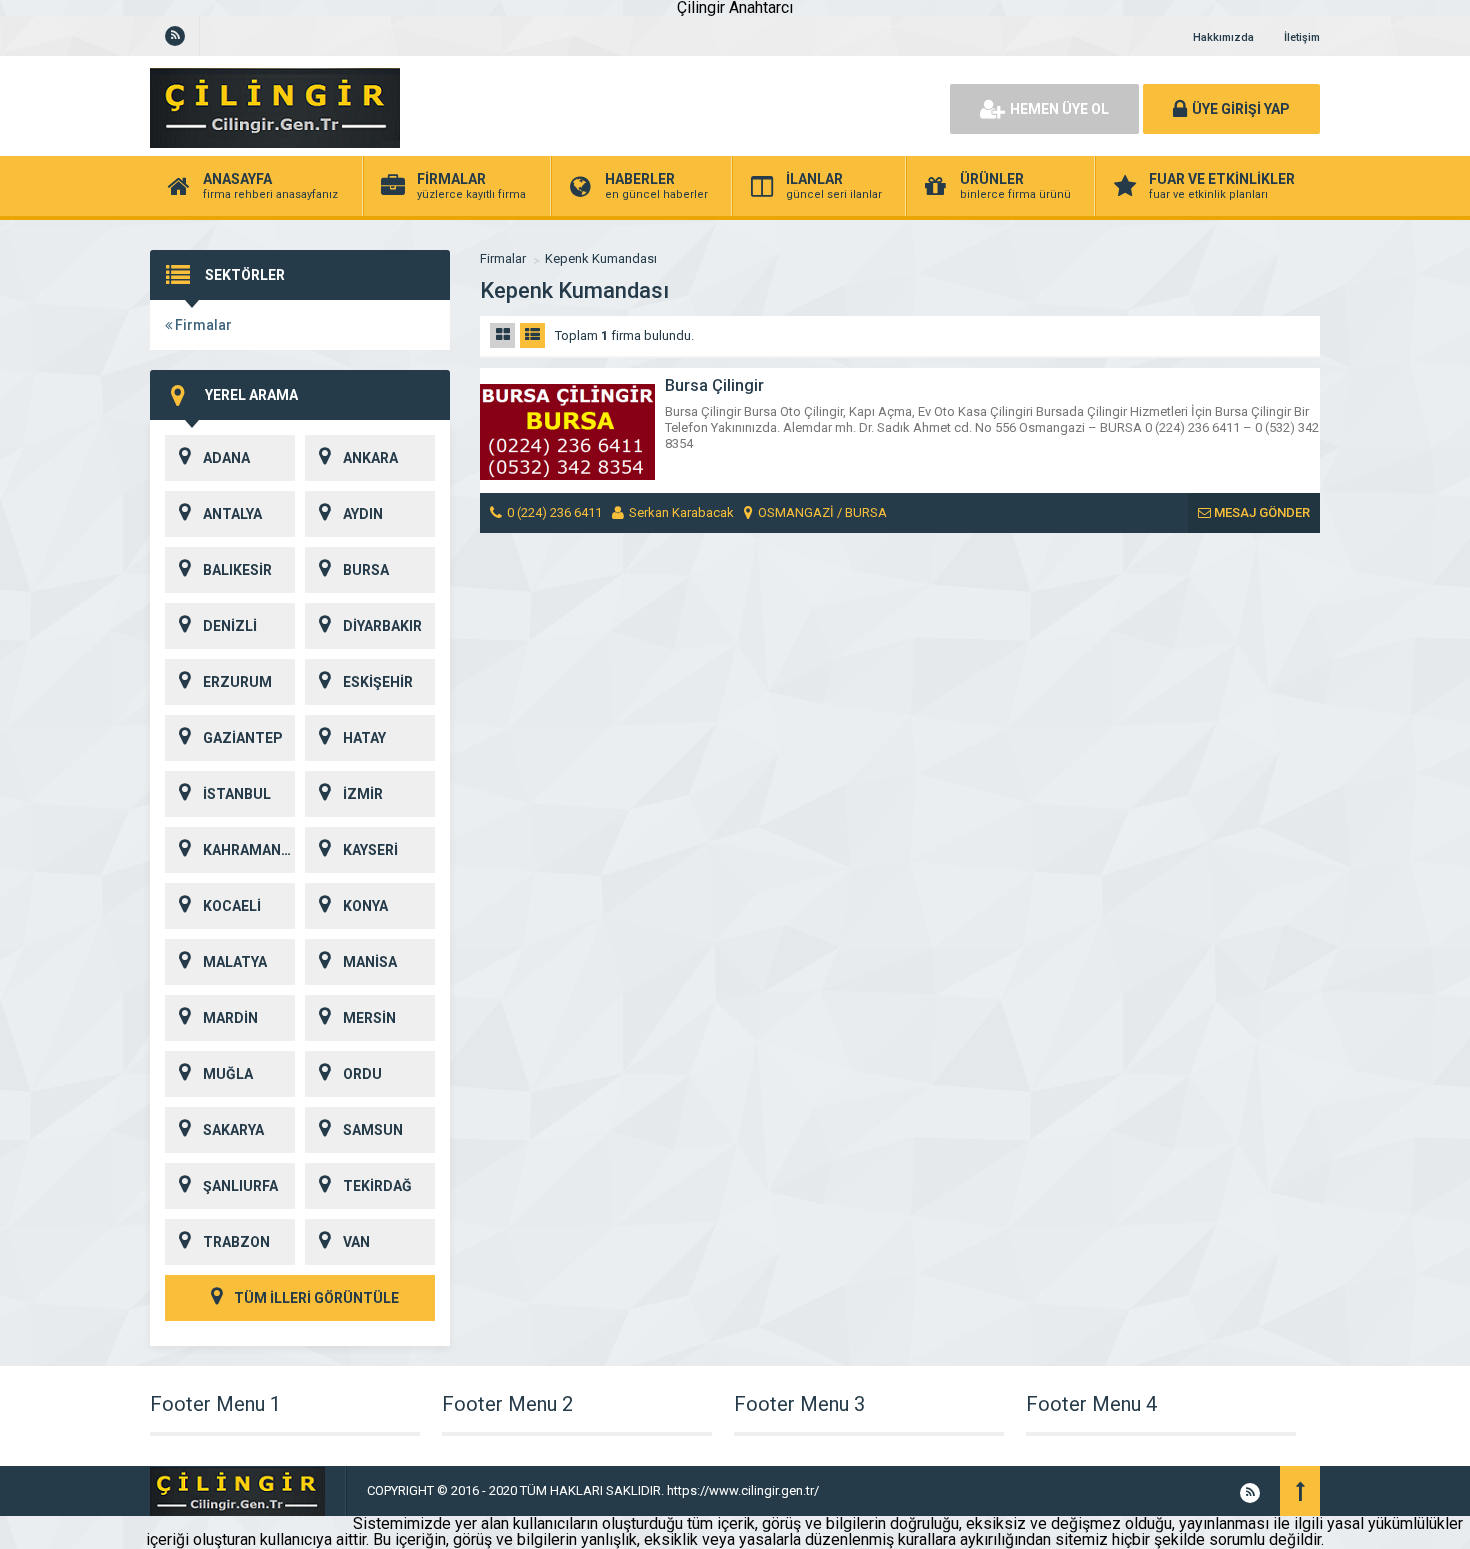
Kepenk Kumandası (601, 258)
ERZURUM (237, 682)
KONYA (365, 906)
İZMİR (363, 794)
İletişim (1302, 37)
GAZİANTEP (243, 738)
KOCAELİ (232, 906)
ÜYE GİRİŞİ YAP (1241, 109)
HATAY (364, 738)
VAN (356, 1242)
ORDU (362, 1074)
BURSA (366, 570)
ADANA (226, 458)
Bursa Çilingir (714, 385)
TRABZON (236, 1242)
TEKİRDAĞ (377, 1186)
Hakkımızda (1223, 37)
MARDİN (230, 1018)
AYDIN (363, 514)
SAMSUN (373, 1130)
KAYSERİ (370, 850)
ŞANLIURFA (240, 1186)
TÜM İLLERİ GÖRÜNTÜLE (315, 1298)
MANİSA (370, 962)
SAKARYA (233, 1130)
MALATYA (235, 962)
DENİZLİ (230, 626)
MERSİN (369, 1018)
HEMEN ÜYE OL (1059, 109)
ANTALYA (232, 514)
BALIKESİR (237, 570)
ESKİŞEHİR (378, 682)
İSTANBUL (237, 794)
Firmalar (202, 325)
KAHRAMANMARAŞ (249, 850)
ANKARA (370, 458)
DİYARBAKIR (382, 626)
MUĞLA (228, 1074)
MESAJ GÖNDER (1260, 512)
